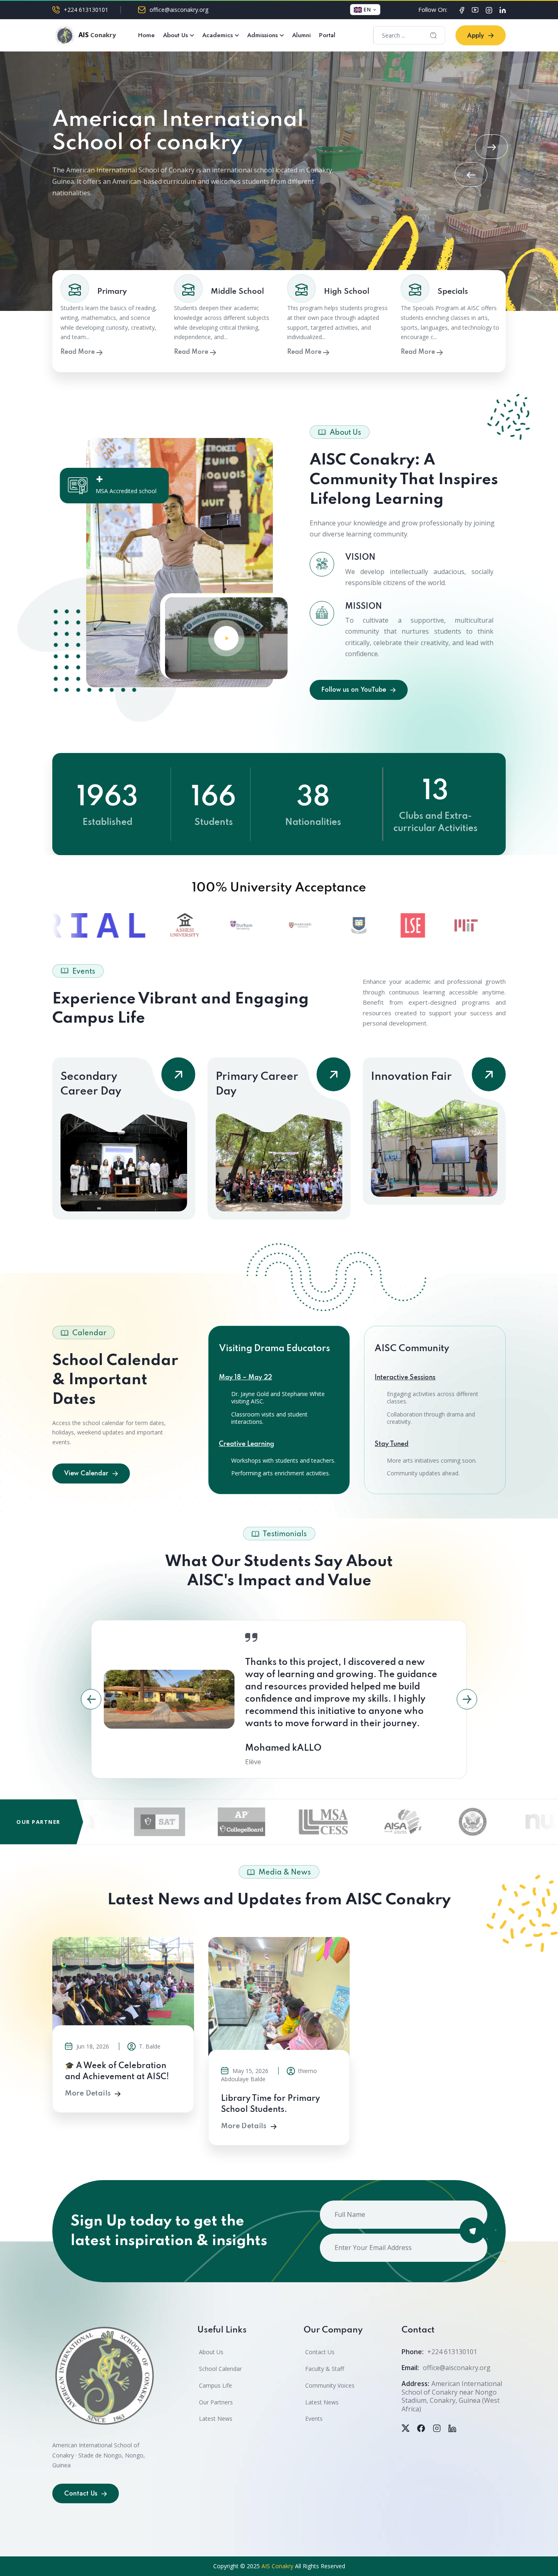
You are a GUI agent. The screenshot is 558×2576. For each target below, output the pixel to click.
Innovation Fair (411, 1077)
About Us (175, 35)
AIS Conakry (277, 2566)
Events (314, 2418)
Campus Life (215, 2385)
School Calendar (220, 2369)
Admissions (262, 35)
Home (146, 35)
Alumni (301, 35)
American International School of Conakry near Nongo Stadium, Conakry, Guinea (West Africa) (452, 2396)
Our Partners (216, 2402)
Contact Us (320, 2352)
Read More (78, 352)
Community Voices (330, 2385)
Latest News (216, 2418)
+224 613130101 (86, 10)
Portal (327, 35)
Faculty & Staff (325, 2369)
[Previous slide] (471, 174)
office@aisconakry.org (179, 10)
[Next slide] (491, 147)
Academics (218, 35)
